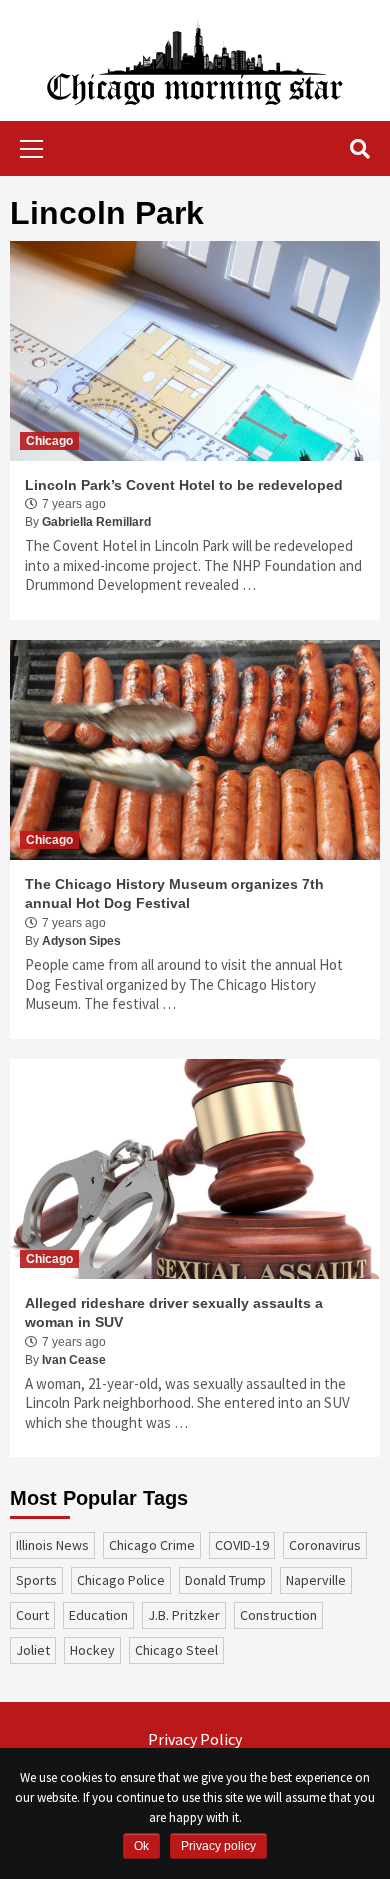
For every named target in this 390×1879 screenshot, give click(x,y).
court (32, 1615)
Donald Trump (225, 1580)
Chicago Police (121, 1580)
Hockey (92, 1650)
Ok (141, 1846)
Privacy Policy (195, 1739)
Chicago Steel (176, 1650)
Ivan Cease (74, 1360)
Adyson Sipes (81, 941)
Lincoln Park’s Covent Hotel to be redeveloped (184, 485)
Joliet (33, 1650)
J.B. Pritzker (184, 1615)
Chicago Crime (152, 1545)
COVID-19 (242, 1545)
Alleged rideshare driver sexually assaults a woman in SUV (174, 1313)
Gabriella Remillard (96, 522)
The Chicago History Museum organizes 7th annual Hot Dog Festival (174, 894)
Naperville (316, 1580)
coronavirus (325, 1545)
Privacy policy (218, 1846)
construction (278, 1615)
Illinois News (52, 1545)
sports (36, 1580)
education (98, 1615)
